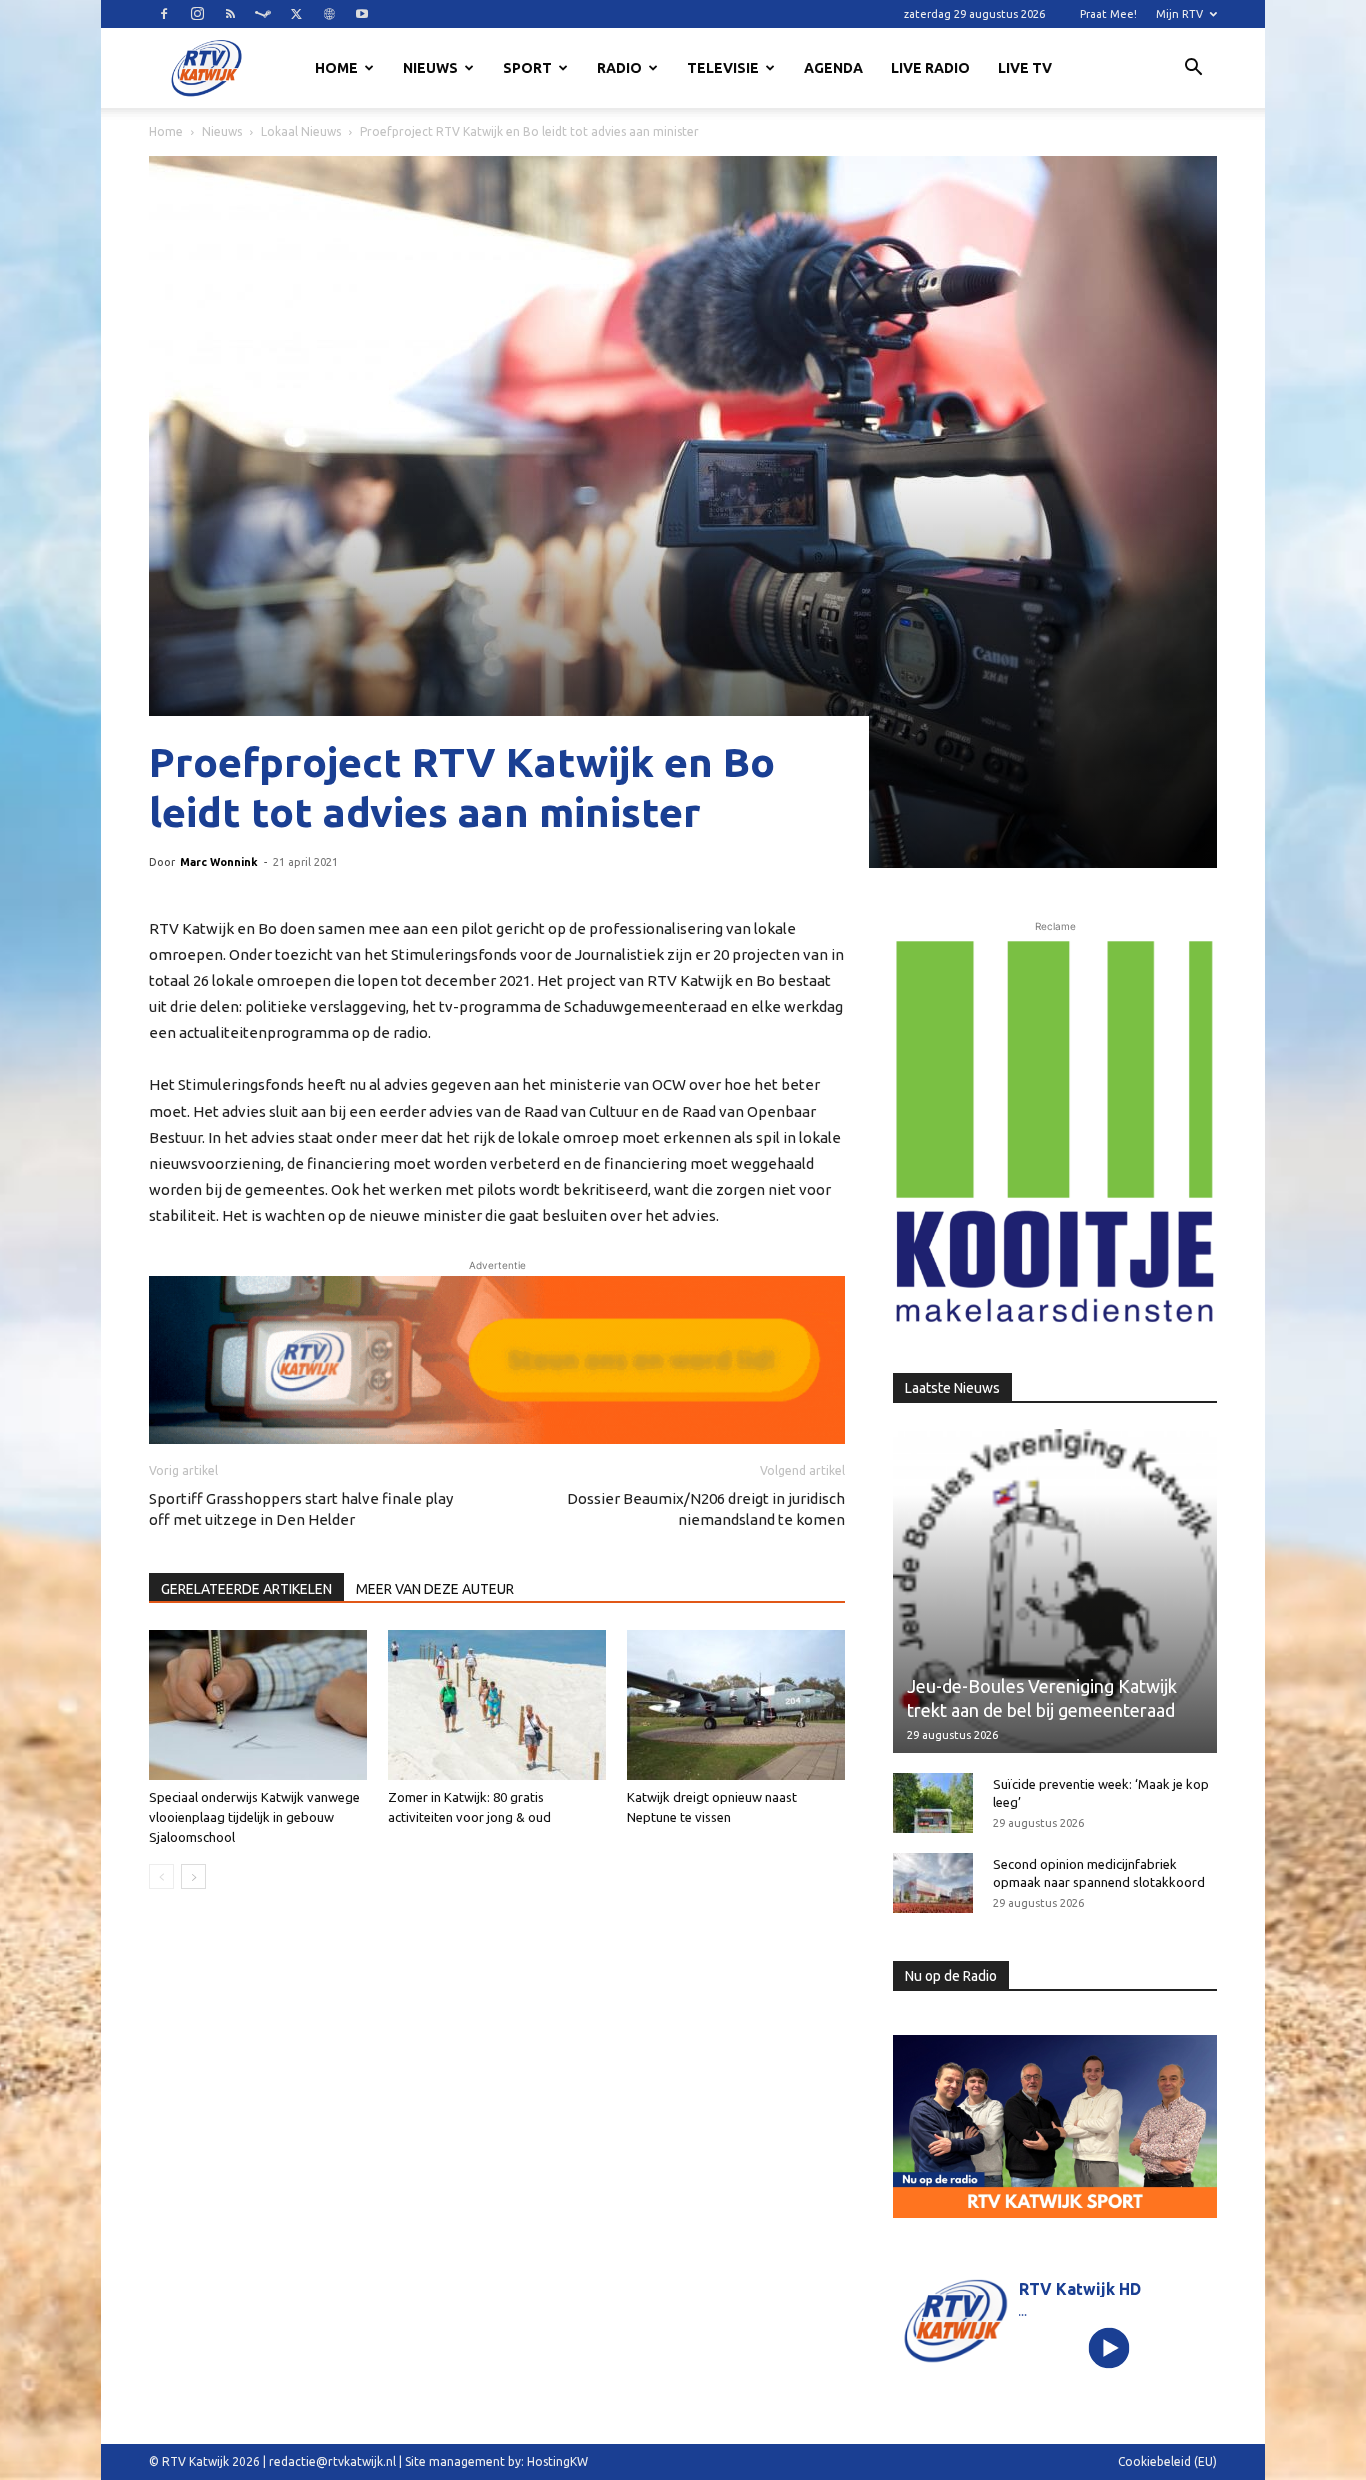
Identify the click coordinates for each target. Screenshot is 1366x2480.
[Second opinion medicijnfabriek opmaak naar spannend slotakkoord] (933, 1883)
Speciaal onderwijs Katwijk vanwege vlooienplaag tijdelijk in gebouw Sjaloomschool (254, 1817)
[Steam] (263, 14)
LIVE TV (1025, 68)
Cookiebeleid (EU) (1167, 2461)
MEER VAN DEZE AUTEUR (435, 1589)
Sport (527, 68)
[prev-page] (161, 1876)
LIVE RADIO (930, 68)
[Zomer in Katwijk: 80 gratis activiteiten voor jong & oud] (497, 1705)
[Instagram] (197, 14)
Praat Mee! (1108, 14)
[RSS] (230, 14)
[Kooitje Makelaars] (1055, 1133)
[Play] (1109, 2347)
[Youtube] (362, 14)
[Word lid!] (497, 1360)
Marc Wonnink (219, 862)
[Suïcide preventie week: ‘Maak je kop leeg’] (933, 1803)
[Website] (329, 14)
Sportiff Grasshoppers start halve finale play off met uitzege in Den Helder (301, 1509)
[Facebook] (164, 14)
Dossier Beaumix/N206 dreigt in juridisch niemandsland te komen (706, 1509)
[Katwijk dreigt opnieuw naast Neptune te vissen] (736, 1705)
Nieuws (430, 68)
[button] (1193, 70)
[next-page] (193, 1876)
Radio (619, 68)
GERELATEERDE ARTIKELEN (246, 1589)
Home (336, 68)
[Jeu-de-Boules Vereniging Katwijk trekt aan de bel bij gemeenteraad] (1055, 1591)
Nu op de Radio (951, 1976)
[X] (296, 14)
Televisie (723, 68)
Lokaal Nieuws (301, 131)
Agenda (833, 68)
